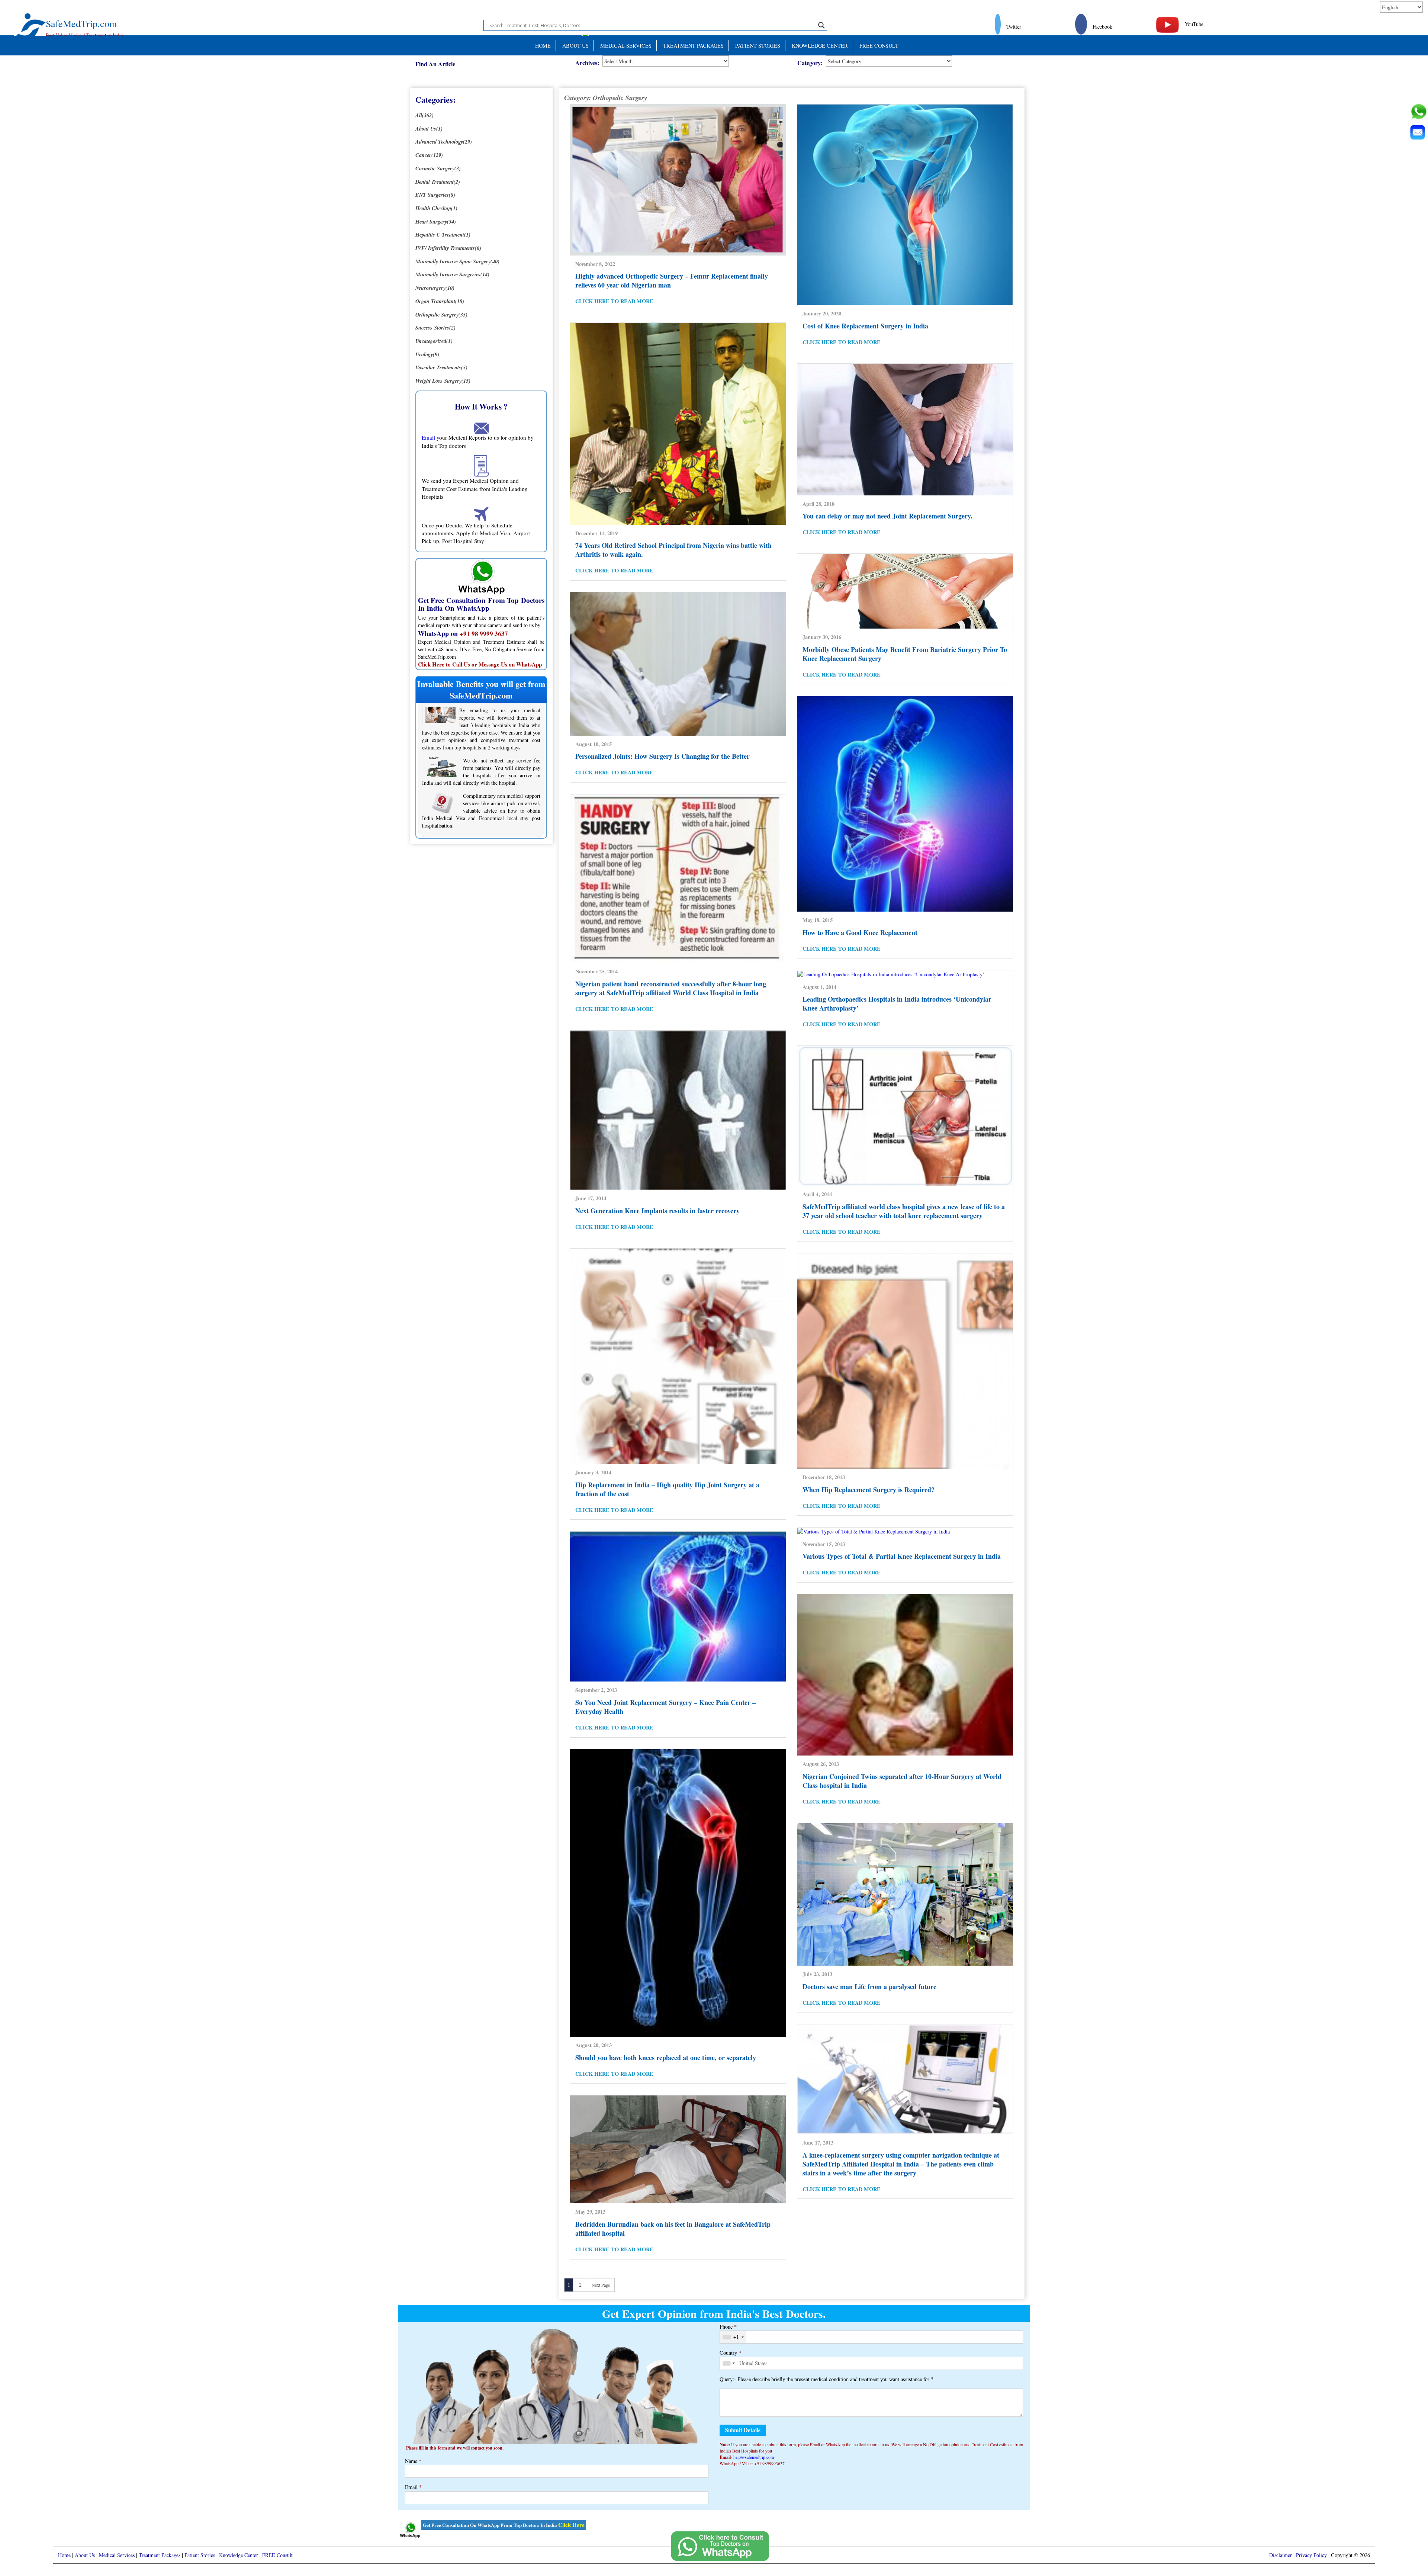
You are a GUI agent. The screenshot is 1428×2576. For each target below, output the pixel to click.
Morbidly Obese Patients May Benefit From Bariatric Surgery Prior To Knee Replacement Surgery (905, 654)
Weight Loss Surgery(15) (443, 381)
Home (543, 46)
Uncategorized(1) (434, 341)
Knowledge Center (820, 46)
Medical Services (626, 46)
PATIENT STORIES (758, 46)
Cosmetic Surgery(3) (438, 168)
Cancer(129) (429, 155)
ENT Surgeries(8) (435, 195)
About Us (575, 46)
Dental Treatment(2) (438, 182)
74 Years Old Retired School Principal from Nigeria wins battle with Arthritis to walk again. (673, 550)
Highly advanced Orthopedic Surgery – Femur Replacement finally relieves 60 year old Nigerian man (672, 280)
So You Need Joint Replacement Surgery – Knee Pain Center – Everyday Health (665, 1707)
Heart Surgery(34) (436, 221)
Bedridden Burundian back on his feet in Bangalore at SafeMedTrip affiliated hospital (673, 2229)
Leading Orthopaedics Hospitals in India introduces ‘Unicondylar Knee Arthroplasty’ (897, 1003)
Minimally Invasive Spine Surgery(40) (457, 261)
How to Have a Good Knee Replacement (860, 932)
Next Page (601, 2285)
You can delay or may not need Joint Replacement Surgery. (887, 516)
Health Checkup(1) (436, 208)
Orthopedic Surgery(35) (441, 314)
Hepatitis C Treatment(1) (443, 235)
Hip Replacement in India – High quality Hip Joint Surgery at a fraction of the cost (667, 1489)
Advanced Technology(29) (444, 142)
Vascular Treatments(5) (441, 367)
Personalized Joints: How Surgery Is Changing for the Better (662, 756)
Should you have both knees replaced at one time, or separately (666, 2058)
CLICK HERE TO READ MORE (614, 301)
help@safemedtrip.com (754, 2457)
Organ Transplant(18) (440, 301)
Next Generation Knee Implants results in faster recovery (657, 1211)
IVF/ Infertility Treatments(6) (448, 248)
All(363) (424, 115)
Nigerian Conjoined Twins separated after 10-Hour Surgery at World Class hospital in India (902, 1781)
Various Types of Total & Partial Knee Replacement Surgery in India (902, 1556)
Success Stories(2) (435, 327)
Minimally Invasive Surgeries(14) (452, 274)
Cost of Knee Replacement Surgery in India (865, 326)
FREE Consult (879, 46)
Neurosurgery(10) (435, 288)
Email (428, 437)
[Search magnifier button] (821, 25)
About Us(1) (429, 129)
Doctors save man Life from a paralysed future (869, 1986)
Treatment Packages (693, 46)
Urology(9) (427, 354)
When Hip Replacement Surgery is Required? (869, 1490)
